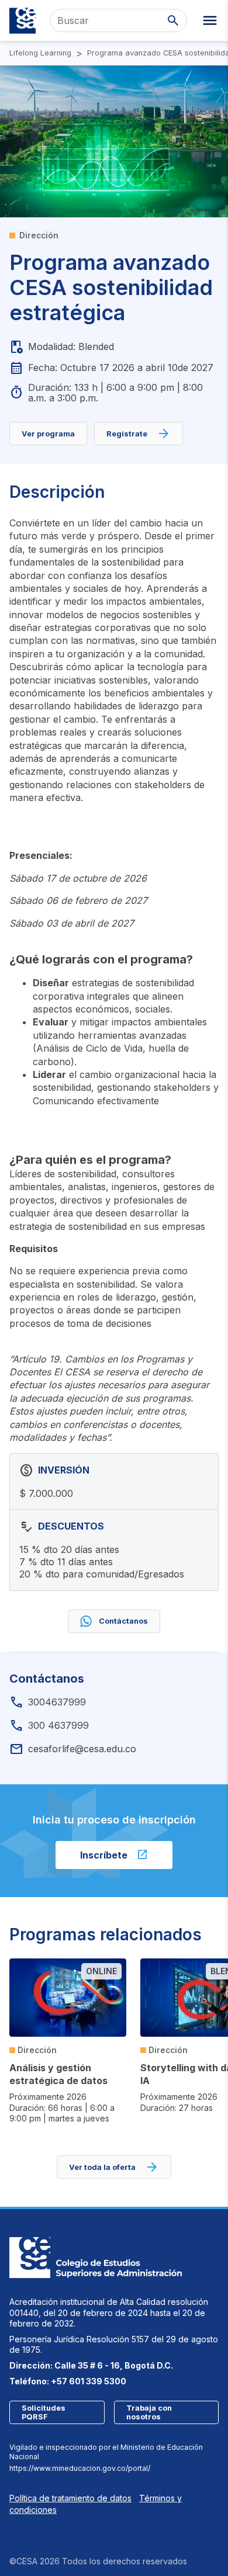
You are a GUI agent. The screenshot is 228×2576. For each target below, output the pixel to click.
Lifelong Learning (40, 53)
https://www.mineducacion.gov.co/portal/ (80, 2468)
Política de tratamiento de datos (70, 2498)
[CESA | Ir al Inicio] (23, 21)
